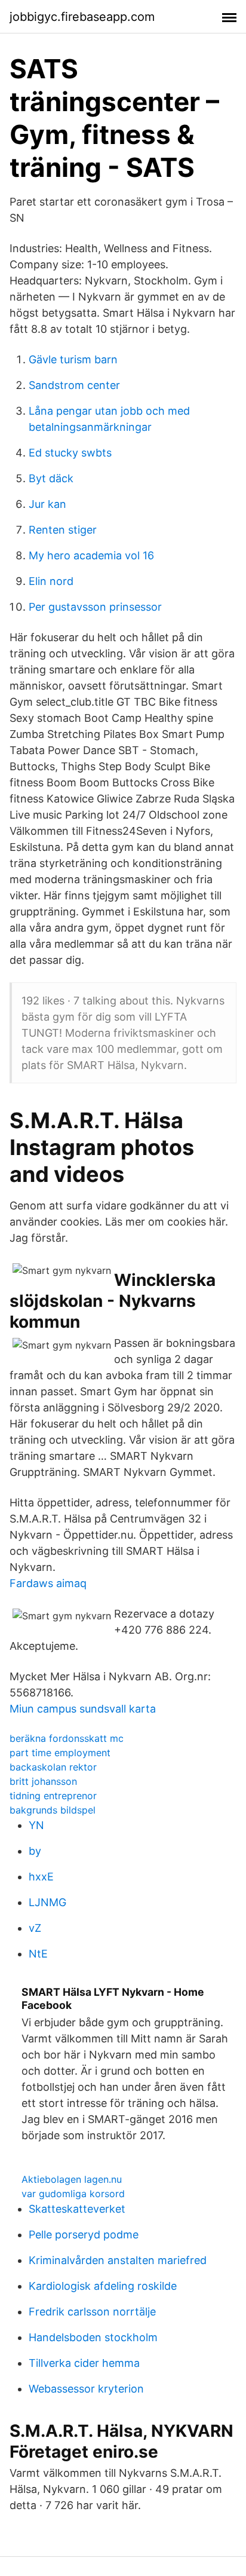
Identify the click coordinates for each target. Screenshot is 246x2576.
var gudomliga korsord (73, 2194)
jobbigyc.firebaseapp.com (82, 17)
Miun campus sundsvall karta (83, 1709)
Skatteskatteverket (77, 2209)
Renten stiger (63, 530)
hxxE (41, 1877)
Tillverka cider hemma (84, 2363)
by (35, 1851)
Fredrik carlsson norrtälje (92, 2312)
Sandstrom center (74, 385)
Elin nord (51, 581)
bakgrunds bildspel (53, 1810)
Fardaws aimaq (48, 1583)
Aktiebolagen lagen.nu (72, 2179)
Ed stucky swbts (70, 453)
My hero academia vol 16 (91, 555)
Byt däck (51, 478)
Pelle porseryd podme (84, 2235)
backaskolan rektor (53, 1767)
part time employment (60, 1753)
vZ (35, 1928)
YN (36, 1825)
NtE (38, 1954)
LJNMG (47, 1902)
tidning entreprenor (53, 1796)
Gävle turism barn (73, 359)
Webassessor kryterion (86, 2389)
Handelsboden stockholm (93, 2337)
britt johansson (43, 1781)
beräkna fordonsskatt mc (67, 1738)
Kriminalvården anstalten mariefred (118, 2260)
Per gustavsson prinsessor (95, 607)
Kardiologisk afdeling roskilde (103, 2286)
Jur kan (47, 504)
